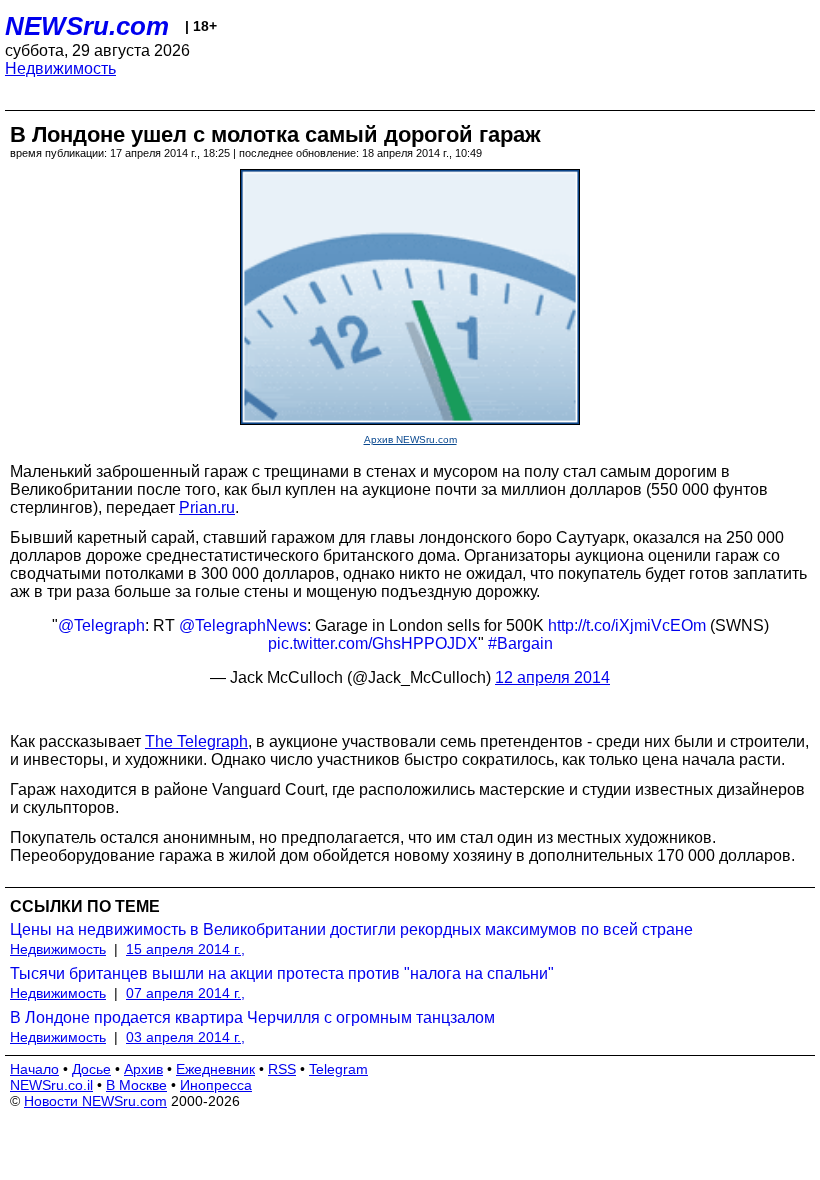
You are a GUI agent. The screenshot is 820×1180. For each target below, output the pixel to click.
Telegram (338, 1069)
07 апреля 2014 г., (185, 993)
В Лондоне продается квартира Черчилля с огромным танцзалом (252, 1017)
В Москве (136, 1085)
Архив (143, 1069)
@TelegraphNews (243, 625)
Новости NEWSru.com (95, 1101)
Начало (34, 1069)
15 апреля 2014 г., (185, 949)
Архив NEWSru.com (410, 439)
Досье (91, 1069)
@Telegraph (101, 625)
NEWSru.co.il (51, 1085)
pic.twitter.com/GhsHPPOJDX (373, 643)
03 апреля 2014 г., (185, 1037)
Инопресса (216, 1085)
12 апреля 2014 (552, 677)
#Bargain (520, 643)
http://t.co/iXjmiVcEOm (627, 625)
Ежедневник (215, 1069)
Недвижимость (60, 68)
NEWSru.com (87, 26)
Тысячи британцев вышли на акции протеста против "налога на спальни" (282, 973)
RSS (282, 1069)
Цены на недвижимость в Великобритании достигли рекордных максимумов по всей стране (351, 929)
